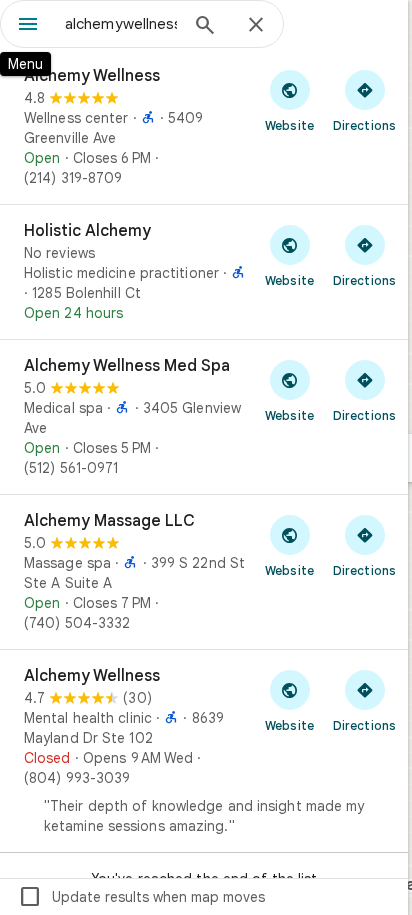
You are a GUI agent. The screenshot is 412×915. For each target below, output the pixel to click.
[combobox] (121, 24)
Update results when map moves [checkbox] (141, 897)
